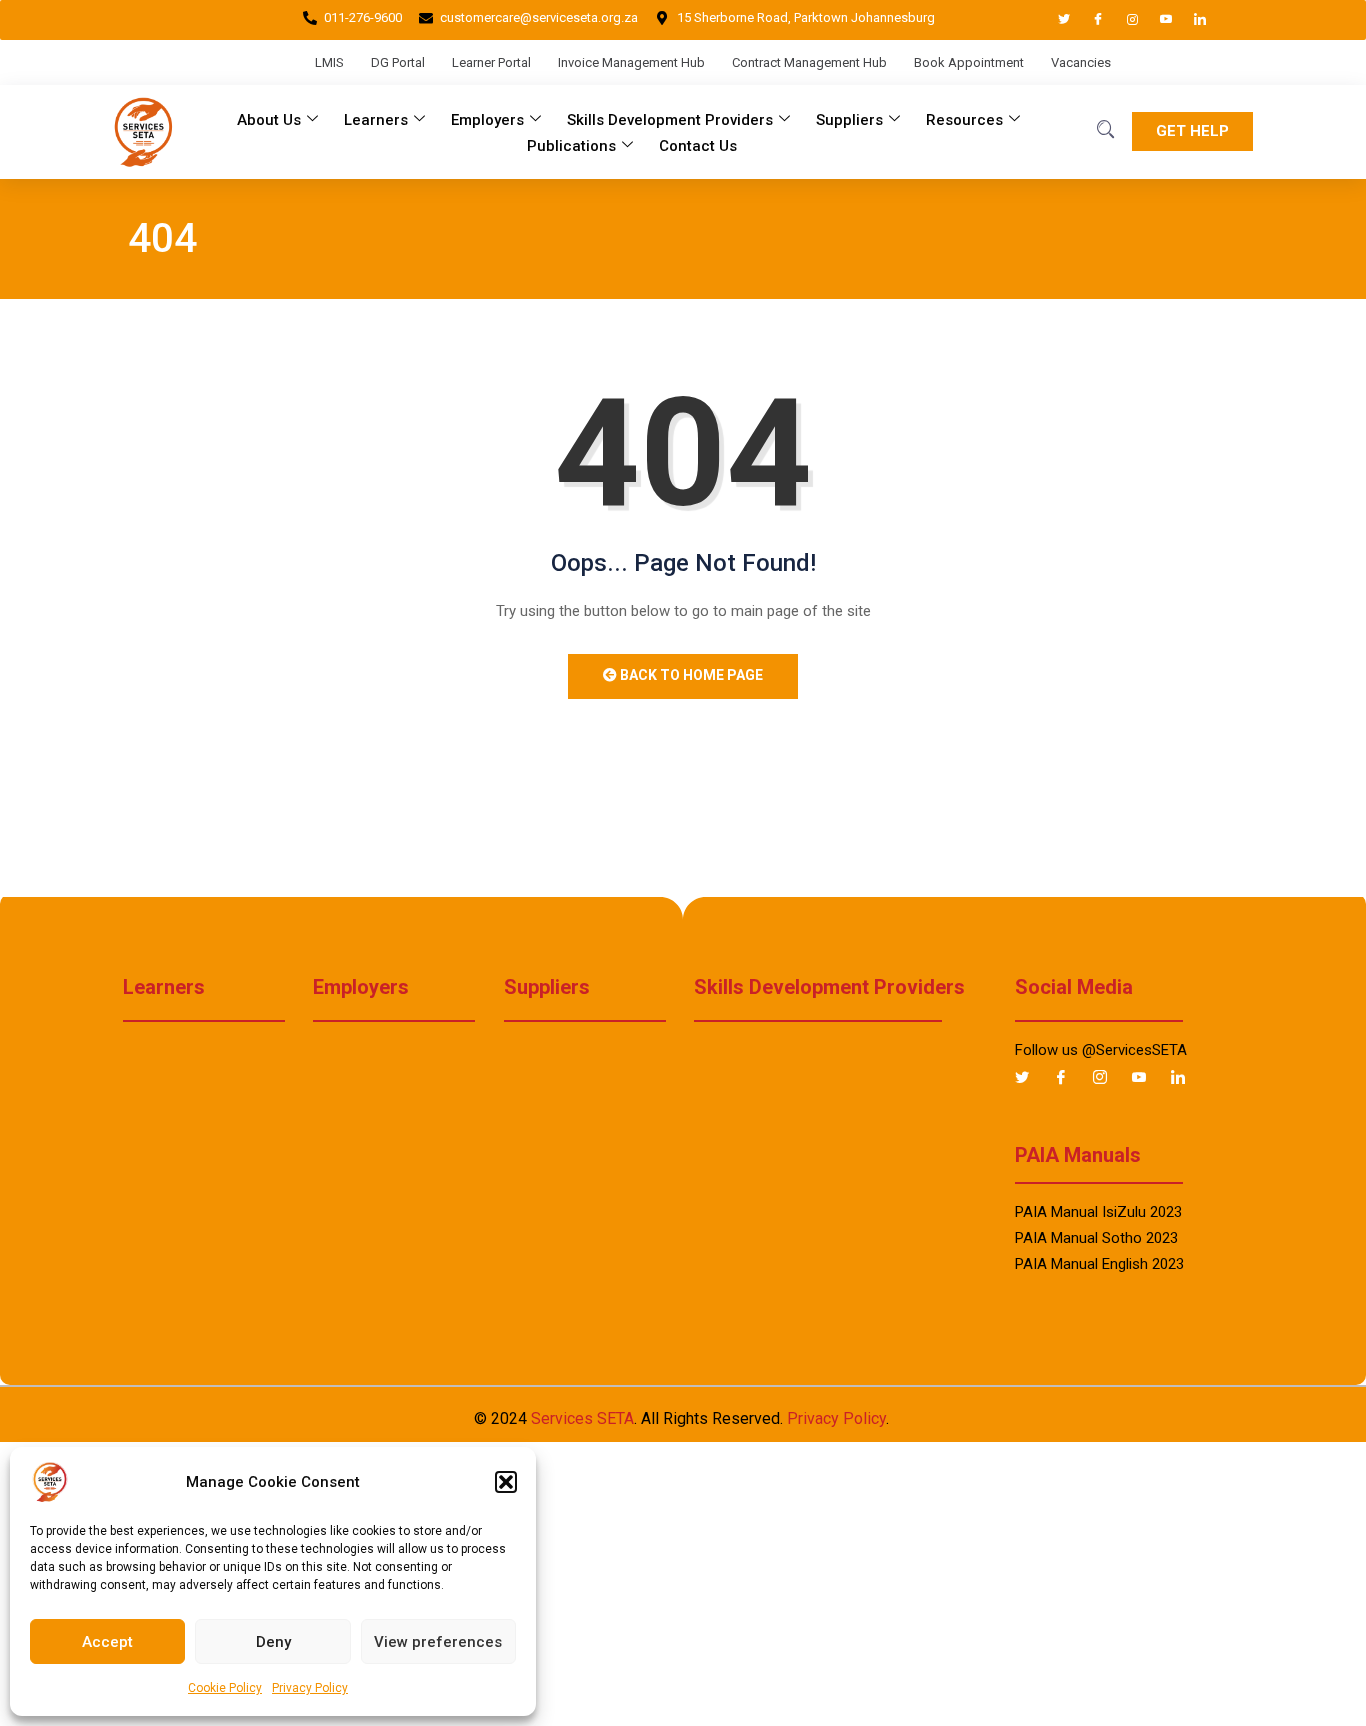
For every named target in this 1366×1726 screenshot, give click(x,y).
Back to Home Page (690, 675)
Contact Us (698, 146)
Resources (964, 120)
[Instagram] (1123, 20)
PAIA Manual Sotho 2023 (1096, 1238)
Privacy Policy (310, 1688)
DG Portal (398, 62)
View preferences (438, 1642)
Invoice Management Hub (631, 62)
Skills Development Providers (670, 120)
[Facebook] (1089, 20)
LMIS (329, 62)
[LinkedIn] (1191, 20)
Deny (273, 1642)
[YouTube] (1157, 20)
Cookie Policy (225, 1688)
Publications (571, 146)
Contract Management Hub (809, 62)
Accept (107, 1642)
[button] (506, 1482)
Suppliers (849, 120)
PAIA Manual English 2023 (1099, 1264)
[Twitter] (1055, 20)
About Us (269, 120)
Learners (376, 120)
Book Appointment (969, 62)
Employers (487, 120)
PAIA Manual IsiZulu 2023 (1098, 1212)
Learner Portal (491, 62)
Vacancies (1081, 62)
